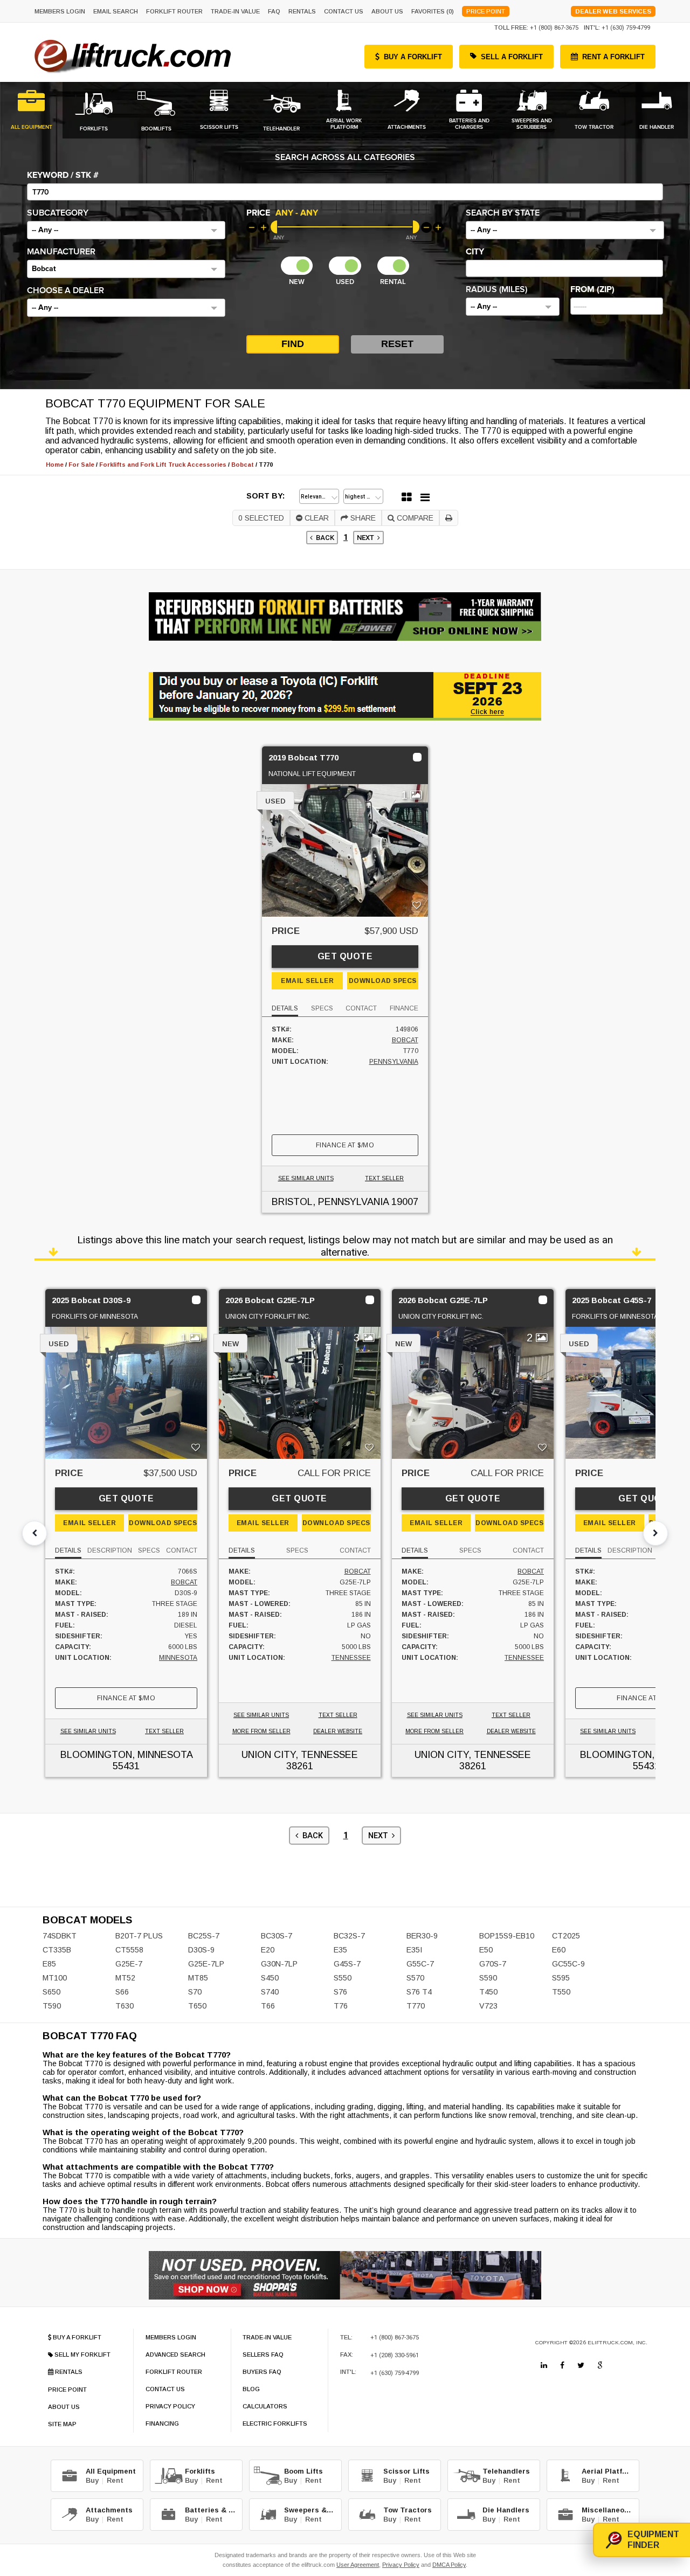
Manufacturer (61, 252)
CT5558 (129, 1950)
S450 (270, 1978)
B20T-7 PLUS (139, 1936)
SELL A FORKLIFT (512, 57)
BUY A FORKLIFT (413, 57)
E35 (340, 1950)
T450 (488, 1992)
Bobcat (405, 1040)
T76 (341, 2006)
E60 (559, 1950)
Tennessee (351, 1658)
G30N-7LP (279, 1964)
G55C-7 (420, 1964)
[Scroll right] (655, 1533)
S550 (343, 1978)
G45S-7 (347, 1964)
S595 (561, 1978)
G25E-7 (129, 1964)
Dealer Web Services (613, 11)
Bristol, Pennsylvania (330, 1202)
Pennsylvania (394, 1062)
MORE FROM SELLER (261, 1731)
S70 (195, 1992)
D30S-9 (201, 1950)
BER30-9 (422, 1936)
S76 (340, 1992)
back (323, 538)
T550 (561, 1992)
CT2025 (566, 1936)
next (367, 538)
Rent (115, 2480)
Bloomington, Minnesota (126, 1755)
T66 (268, 2006)
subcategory (58, 213)
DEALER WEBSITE (338, 1731)
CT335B (57, 1950)
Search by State (503, 213)
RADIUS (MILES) (496, 289)
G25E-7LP (206, 1964)
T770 (416, 2006)
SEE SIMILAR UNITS (306, 1178)
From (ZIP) (592, 289)
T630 (125, 2006)
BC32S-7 (349, 1936)
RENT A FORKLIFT (613, 57)
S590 (488, 1978)
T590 (52, 2006)
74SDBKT (60, 1936)
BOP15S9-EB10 (507, 1936)
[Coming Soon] (544, 2365)
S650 (51, 1992)
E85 (49, 1964)
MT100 (55, 1978)
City (475, 252)
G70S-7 (493, 1964)
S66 (122, 1992)
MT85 (198, 1978)
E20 (268, 1950)
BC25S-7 (204, 1936)
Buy (92, 2480)
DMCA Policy (449, 2565)
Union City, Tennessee (300, 1755)
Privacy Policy (401, 2565)
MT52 (125, 1978)
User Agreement (358, 2565)
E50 (486, 1950)
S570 (415, 1978)
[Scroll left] (34, 1533)
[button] (126, 230)
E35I (414, 1950)
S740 (270, 1992)
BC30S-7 (277, 1936)
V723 (488, 2006)
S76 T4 (419, 1992)
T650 (197, 2006)
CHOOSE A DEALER (65, 290)
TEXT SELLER (384, 1178)
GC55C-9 (568, 1964)
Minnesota (178, 1658)
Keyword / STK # (63, 175)
